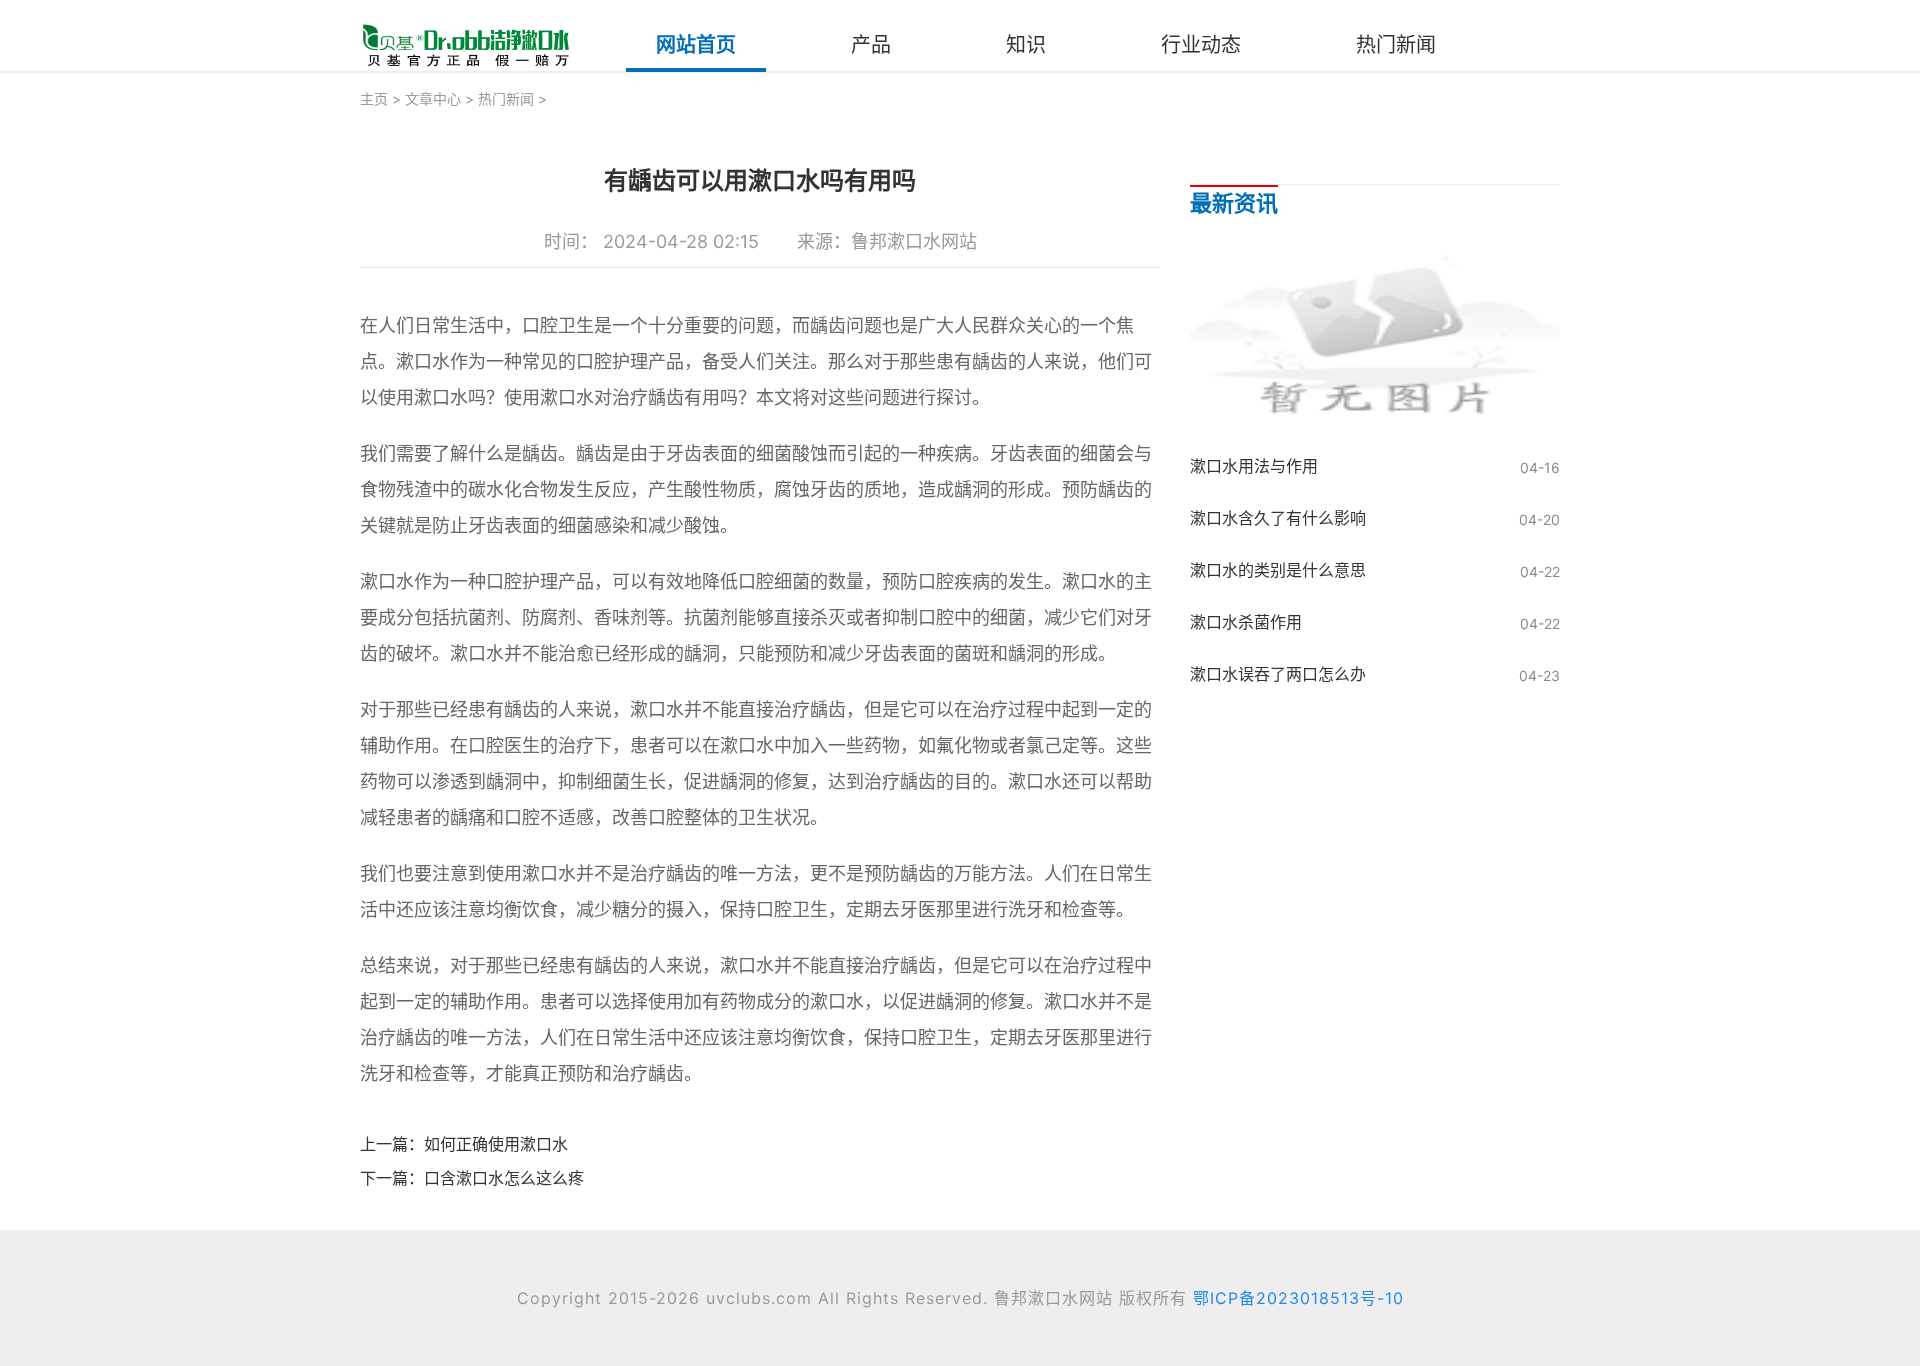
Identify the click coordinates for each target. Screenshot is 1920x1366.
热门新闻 (1396, 45)
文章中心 (433, 98)
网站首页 (696, 45)
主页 (374, 98)
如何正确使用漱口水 (496, 1144)
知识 (1026, 45)
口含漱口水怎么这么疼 (504, 1178)
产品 (871, 45)
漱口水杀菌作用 (1246, 622)
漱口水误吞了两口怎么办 (1278, 674)
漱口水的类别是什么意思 (1278, 570)
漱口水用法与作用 (1254, 466)
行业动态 (1201, 45)
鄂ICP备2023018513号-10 (1298, 1298)
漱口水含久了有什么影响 (1278, 518)
